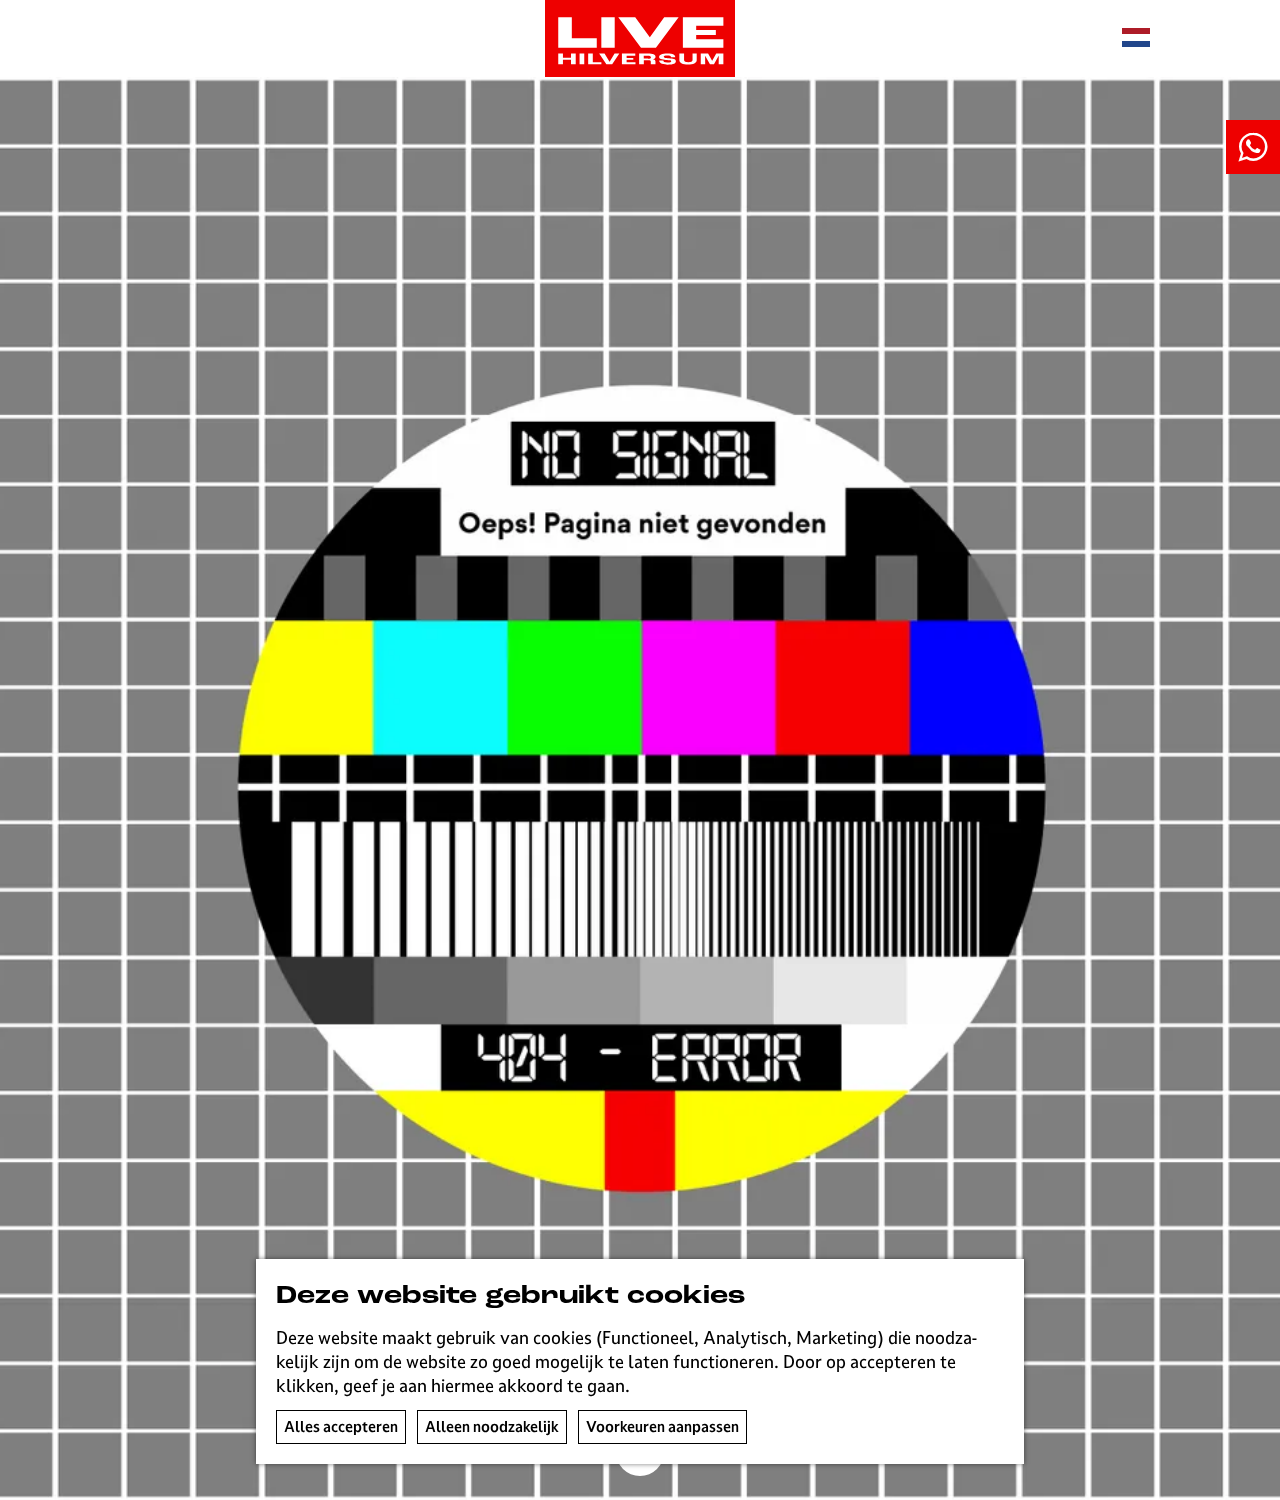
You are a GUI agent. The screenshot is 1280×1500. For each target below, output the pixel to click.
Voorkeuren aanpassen (662, 1426)
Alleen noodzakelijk (492, 1426)
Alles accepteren (341, 1426)
